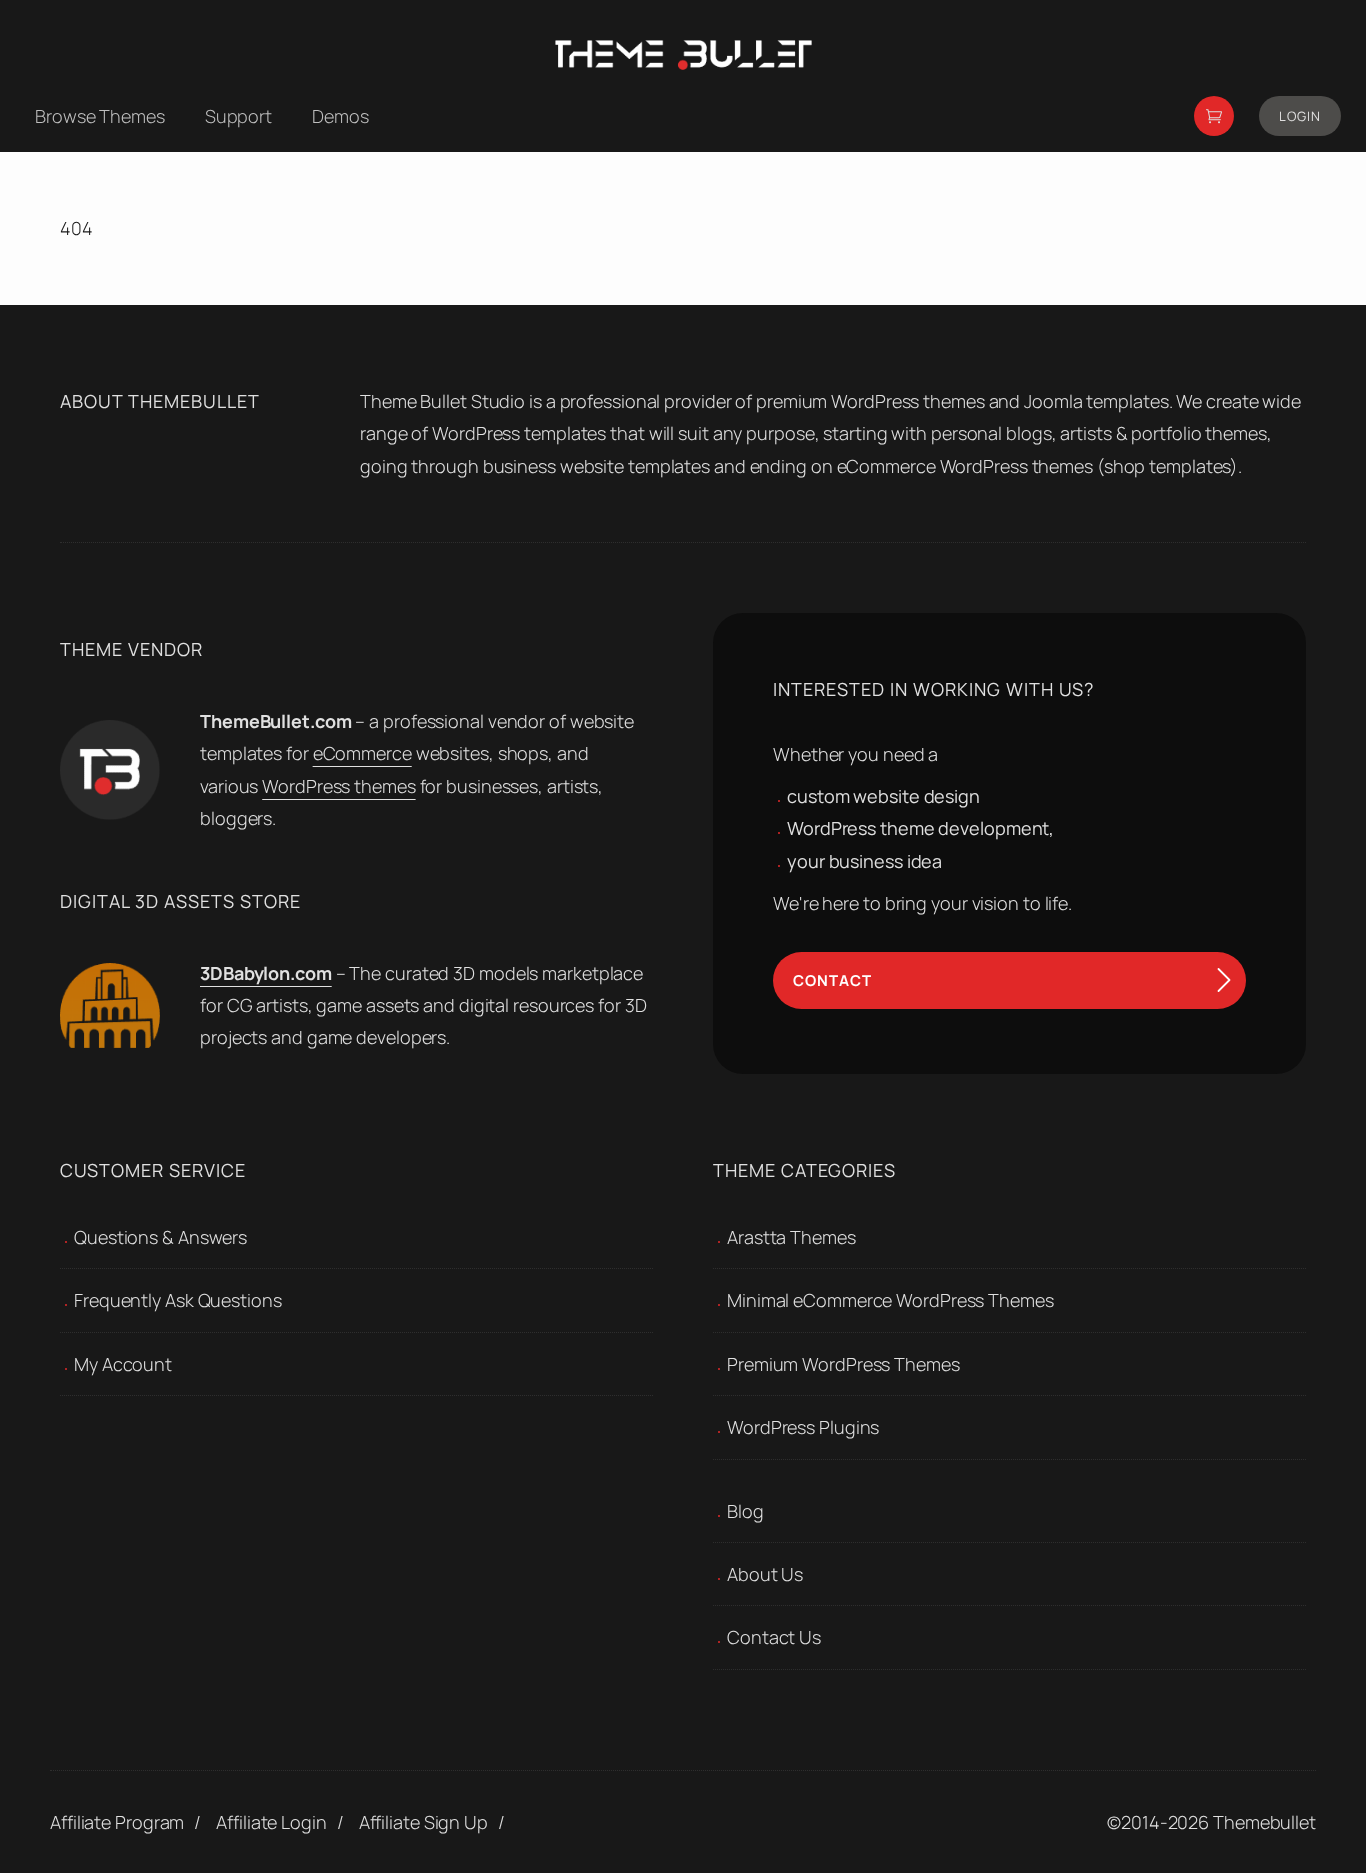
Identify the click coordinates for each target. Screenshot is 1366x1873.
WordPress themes (338, 786)
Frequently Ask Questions (178, 1300)
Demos (340, 116)
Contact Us (774, 1637)
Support (238, 116)
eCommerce (362, 753)
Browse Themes (100, 116)
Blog (745, 1511)
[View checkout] (1214, 116)
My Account (123, 1364)
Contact (832, 980)
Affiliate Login (271, 1822)
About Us (765, 1574)
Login (1300, 116)
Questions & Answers (160, 1237)
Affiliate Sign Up (423, 1822)
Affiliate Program (117, 1822)
